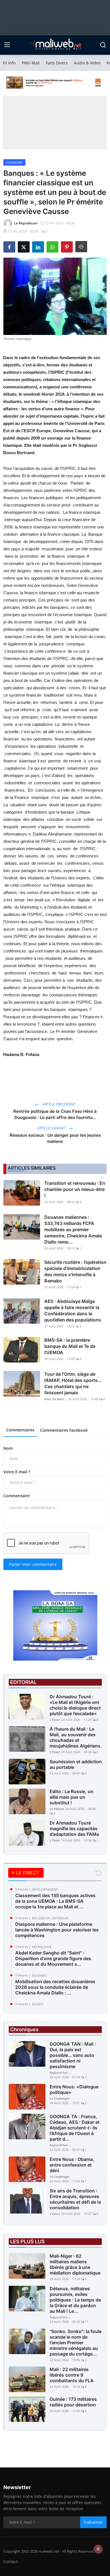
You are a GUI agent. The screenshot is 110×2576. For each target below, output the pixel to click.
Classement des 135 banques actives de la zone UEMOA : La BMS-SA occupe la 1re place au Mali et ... (55, 1901)
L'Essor (55, 1720)
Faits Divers (57, 63)
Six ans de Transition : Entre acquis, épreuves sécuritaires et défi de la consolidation (75, 2199)
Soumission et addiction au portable (76, 1764)
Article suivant (52, 1128)
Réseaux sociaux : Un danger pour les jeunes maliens (55, 1138)
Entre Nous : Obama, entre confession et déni (72, 2165)
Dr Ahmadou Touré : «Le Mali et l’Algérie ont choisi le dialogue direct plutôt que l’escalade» (75, 1705)
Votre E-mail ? (17, 1472)
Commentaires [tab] (20, 1430)
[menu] (7, 45)
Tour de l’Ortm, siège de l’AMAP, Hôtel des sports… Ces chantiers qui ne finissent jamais (73, 1383)
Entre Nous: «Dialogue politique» (74, 2089)
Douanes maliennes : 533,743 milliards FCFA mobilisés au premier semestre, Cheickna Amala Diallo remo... (73, 1230)
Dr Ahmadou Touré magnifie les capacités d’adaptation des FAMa (74, 1829)
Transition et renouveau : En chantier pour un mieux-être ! (75, 1189)
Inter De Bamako (56, 1399)
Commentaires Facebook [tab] (64, 1430)
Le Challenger (60, 2098)
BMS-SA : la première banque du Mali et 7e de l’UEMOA (70, 1346)
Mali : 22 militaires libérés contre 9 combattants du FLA (72, 2375)
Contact (11, 2562)
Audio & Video (87, 63)
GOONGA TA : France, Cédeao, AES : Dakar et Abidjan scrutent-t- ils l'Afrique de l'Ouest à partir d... (75, 2128)
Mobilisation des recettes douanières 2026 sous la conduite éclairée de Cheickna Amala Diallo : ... (55, 1987)
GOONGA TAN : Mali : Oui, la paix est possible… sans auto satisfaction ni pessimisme (73, 2055)
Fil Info (9, 63)
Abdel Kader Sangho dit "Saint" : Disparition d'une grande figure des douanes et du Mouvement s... (53, 1958)
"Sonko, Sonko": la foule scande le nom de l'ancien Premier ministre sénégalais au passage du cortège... (76, 2343)
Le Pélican (57, 1809)
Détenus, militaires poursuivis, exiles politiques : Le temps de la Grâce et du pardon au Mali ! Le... (75, 2300)
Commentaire (16, 1496)
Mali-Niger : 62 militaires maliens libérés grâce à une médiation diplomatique (75, 2264)
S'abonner (93, 2522)
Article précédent (58, 1104)
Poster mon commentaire (33, 1564)
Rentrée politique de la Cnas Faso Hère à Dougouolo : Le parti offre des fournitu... (55, 1114)
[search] (103, 45)
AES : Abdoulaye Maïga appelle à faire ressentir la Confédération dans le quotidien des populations (73, 1310)
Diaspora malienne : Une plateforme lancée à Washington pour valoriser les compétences (57, 1930)
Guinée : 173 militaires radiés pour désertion (73, 2402)
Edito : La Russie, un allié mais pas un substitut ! (71, 1797)
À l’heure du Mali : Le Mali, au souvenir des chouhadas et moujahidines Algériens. (76, 1737)
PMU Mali (31, 63)
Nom (8, 1448)
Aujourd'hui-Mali (61, 2072)
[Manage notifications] (98, 2549)
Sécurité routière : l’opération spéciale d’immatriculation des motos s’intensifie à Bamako (75, 1271)
